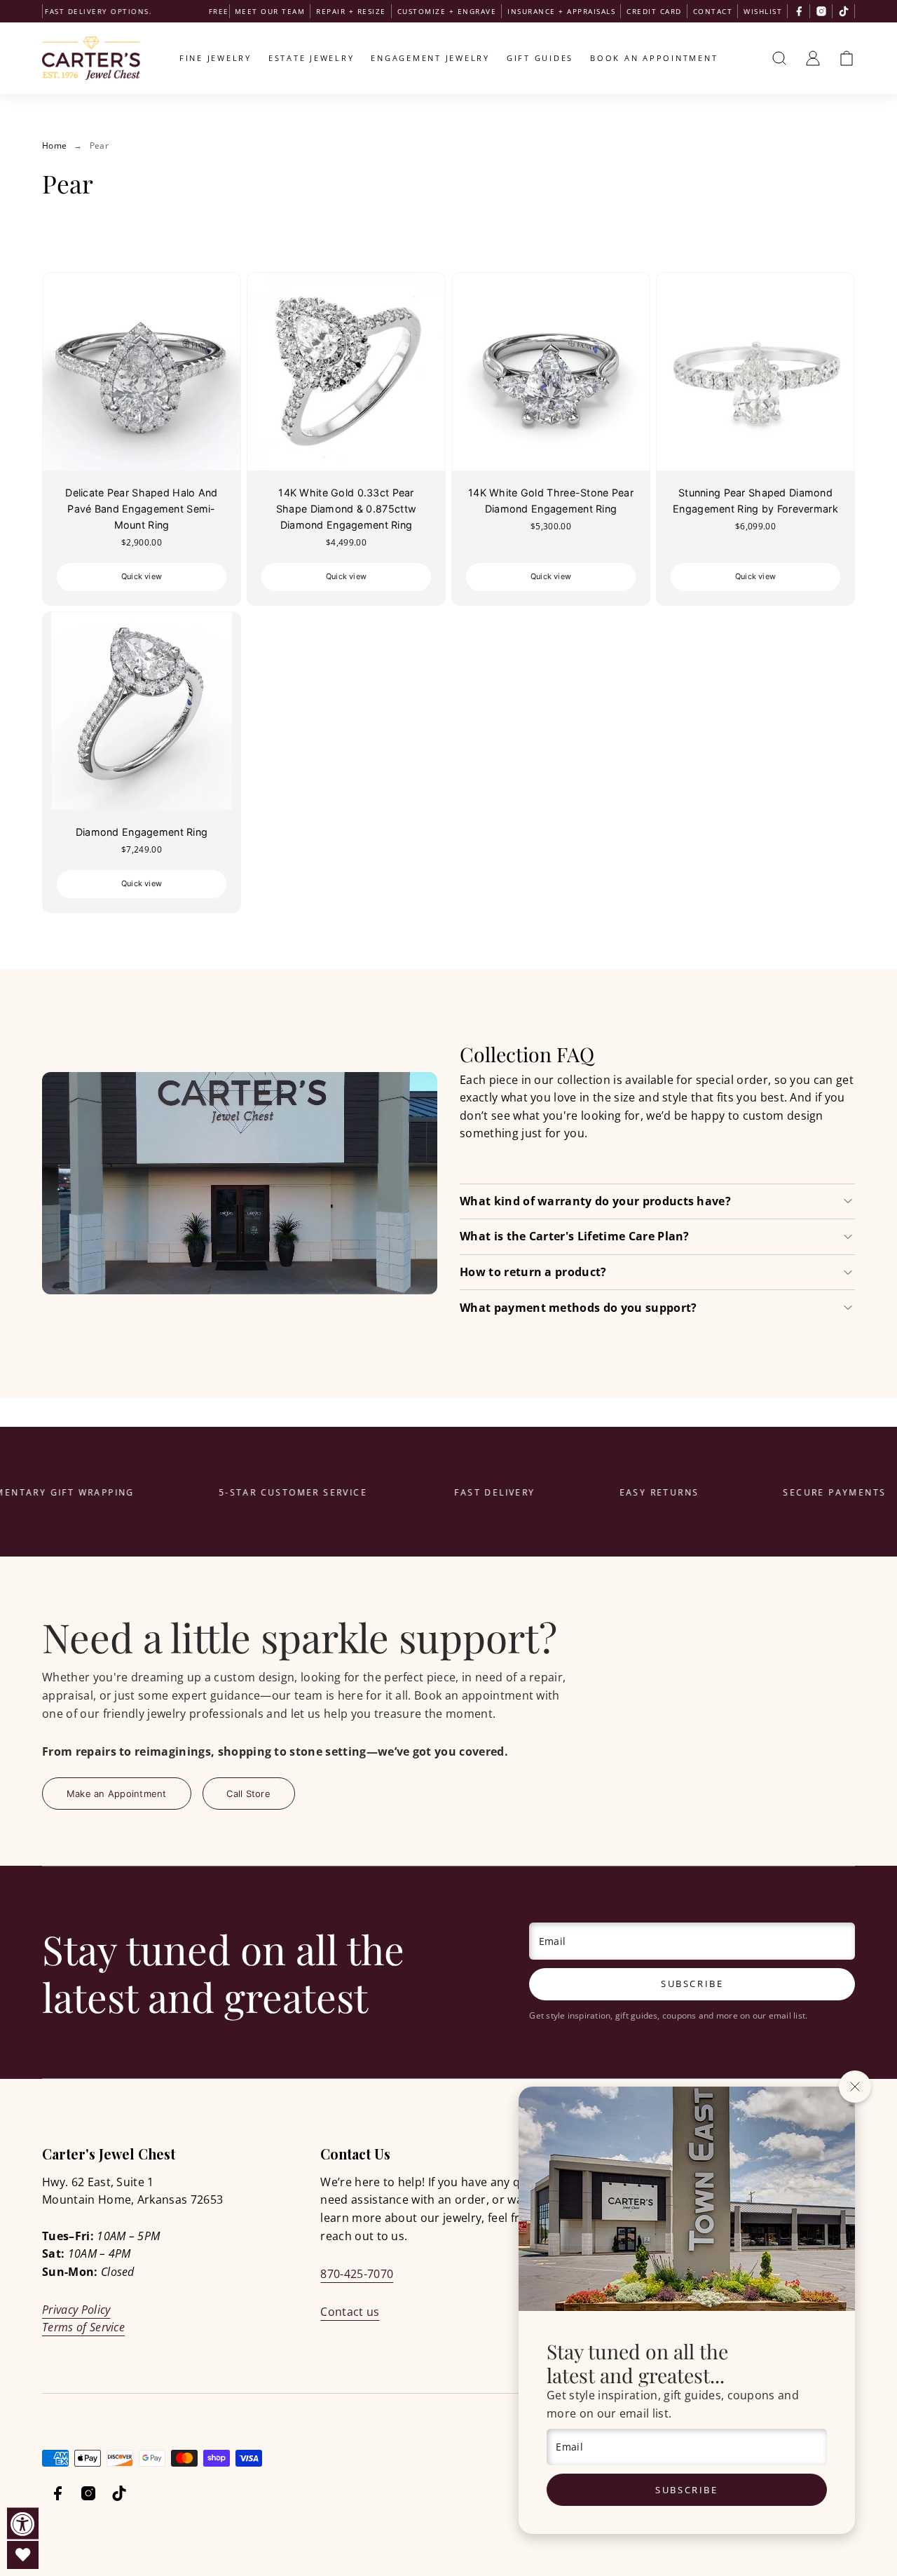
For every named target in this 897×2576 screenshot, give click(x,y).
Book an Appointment (654, 58)
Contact (713, 11)
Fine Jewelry (215, 58)
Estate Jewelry (311, 58)
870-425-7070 (357, 2274)
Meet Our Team (270, 11)
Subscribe (686, 2490)
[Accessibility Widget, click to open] (23, 2524)
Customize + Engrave (447, 11)
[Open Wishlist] (23, 2555)
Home (54, 145)
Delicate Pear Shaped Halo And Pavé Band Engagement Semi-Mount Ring (141, 509)
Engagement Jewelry (430, 58)
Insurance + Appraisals (561, 11)
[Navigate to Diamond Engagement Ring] (142, 711)
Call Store (248, 1794)
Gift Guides (540, 58)
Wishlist (763, 11)
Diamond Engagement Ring (142, 832)
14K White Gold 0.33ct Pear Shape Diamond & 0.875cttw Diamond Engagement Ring (346, 509)
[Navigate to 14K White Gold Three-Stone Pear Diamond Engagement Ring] (551, 372)
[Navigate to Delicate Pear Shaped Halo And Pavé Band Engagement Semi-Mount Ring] (142, 372)
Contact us (350, 2312)
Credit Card (654, 11)
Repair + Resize (351, 11)
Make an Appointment (117, 1794)
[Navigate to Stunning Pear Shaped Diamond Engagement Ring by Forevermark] (755, 372)
